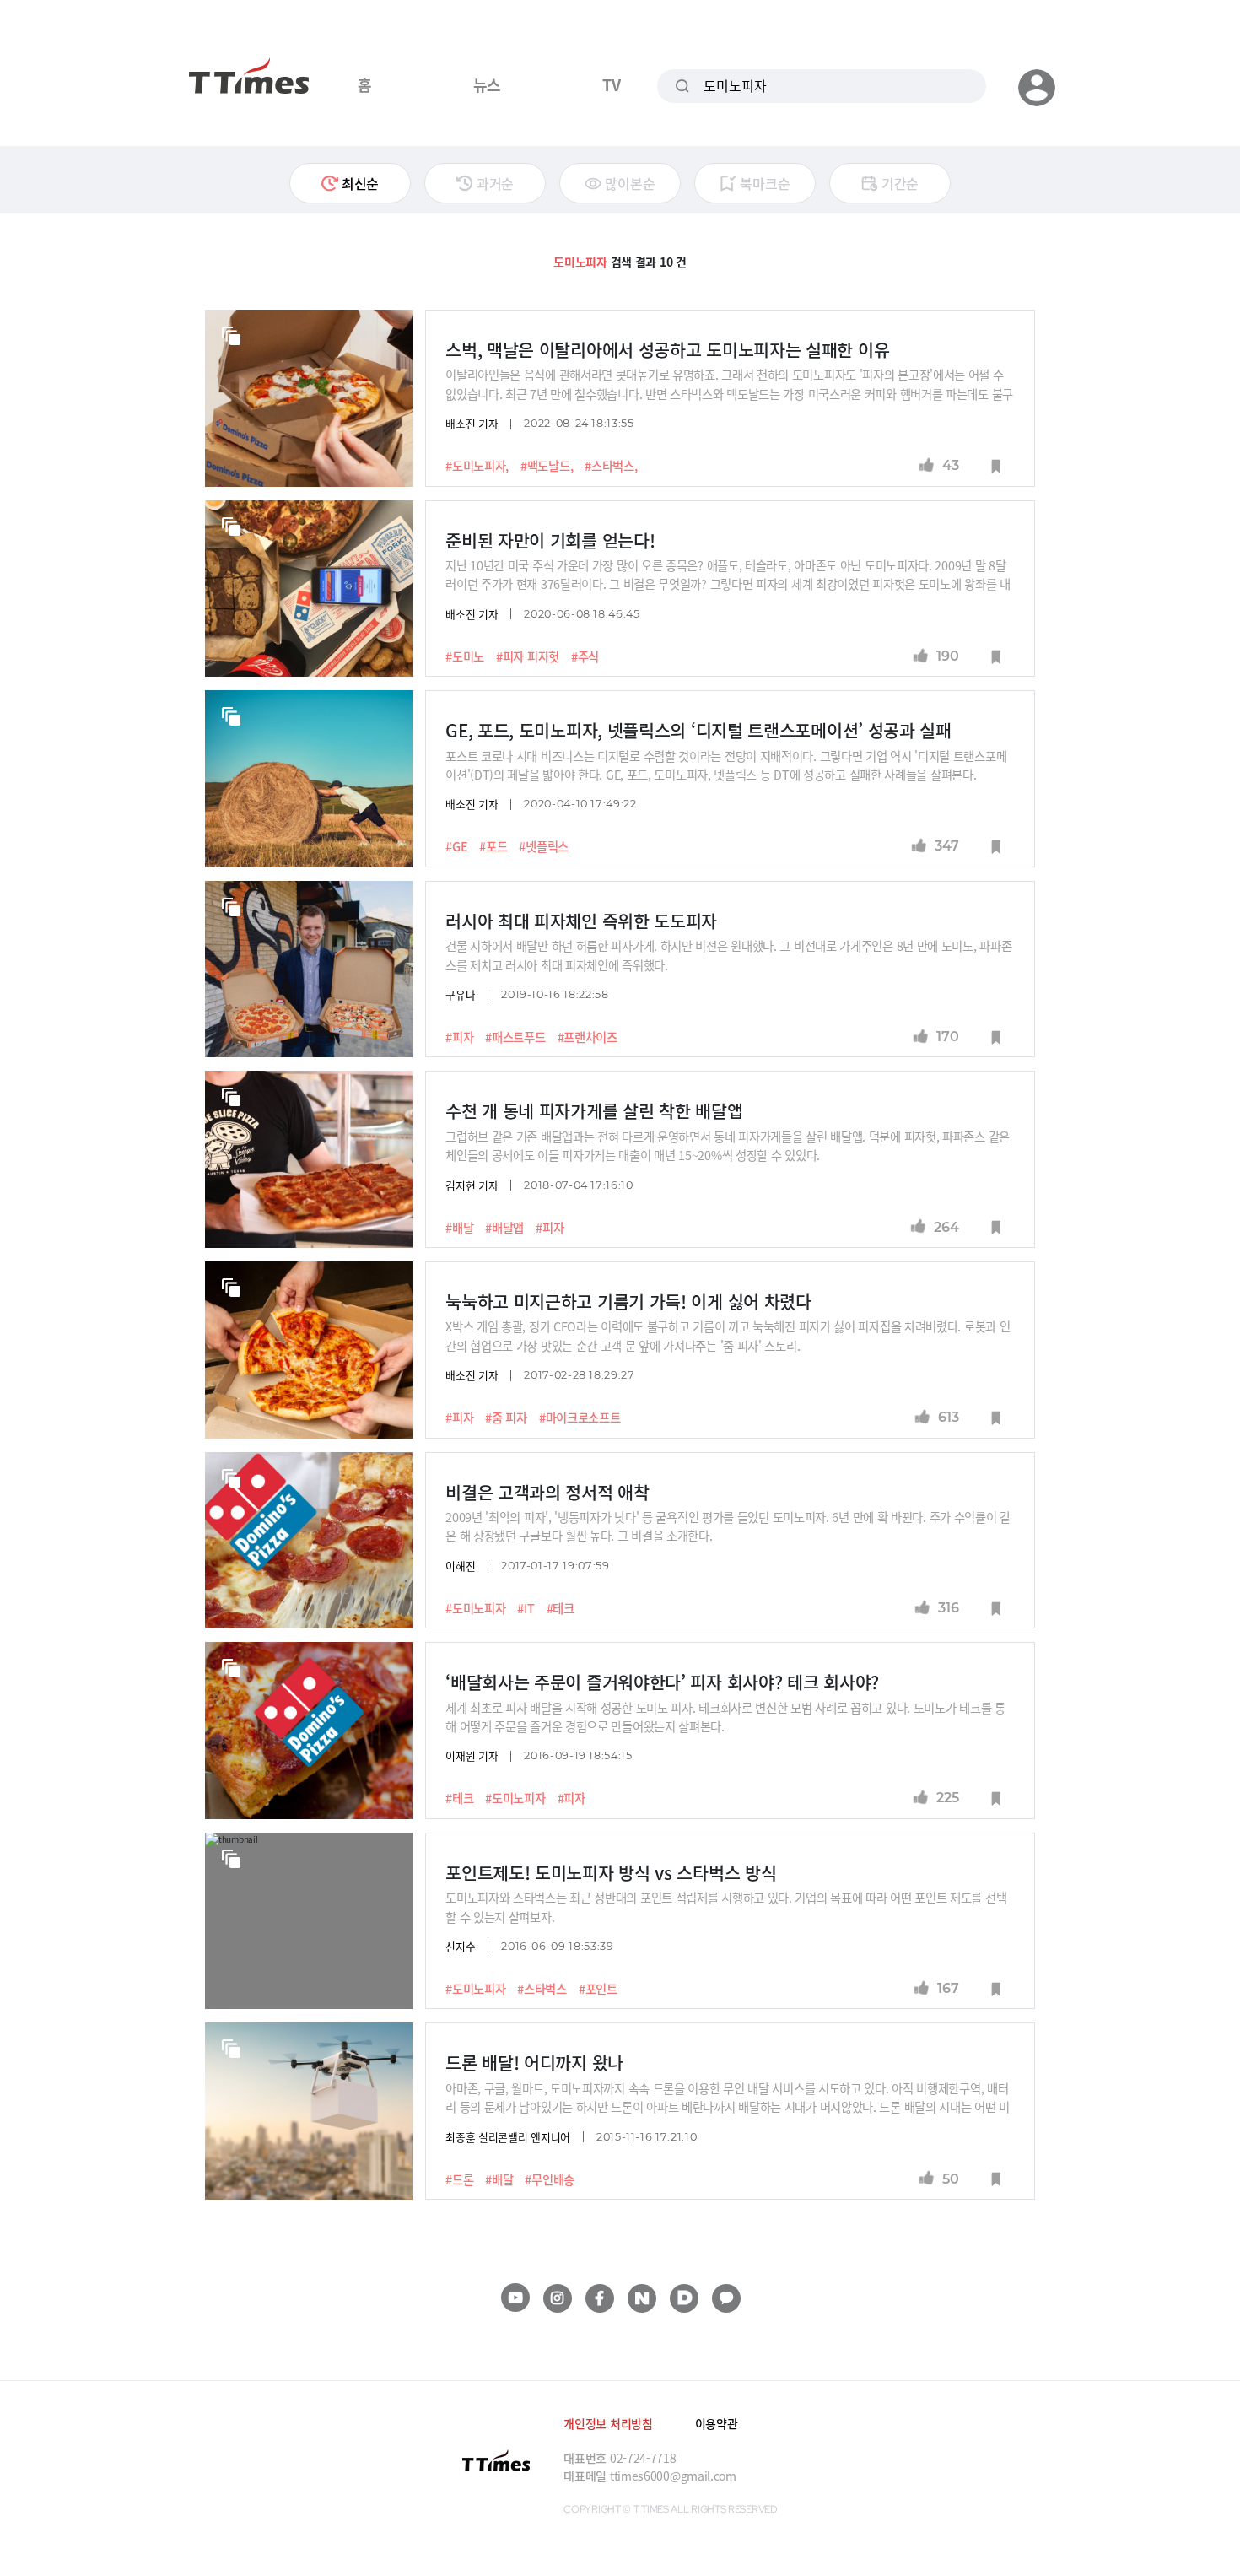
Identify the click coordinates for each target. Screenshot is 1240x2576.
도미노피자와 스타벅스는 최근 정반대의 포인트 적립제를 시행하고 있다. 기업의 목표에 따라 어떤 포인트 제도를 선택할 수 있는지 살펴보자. (726, 1906)
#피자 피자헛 (528, 656)
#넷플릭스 (544, 846)
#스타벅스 (542, 1989)
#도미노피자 (475, 1608)
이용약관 (717, 2423)
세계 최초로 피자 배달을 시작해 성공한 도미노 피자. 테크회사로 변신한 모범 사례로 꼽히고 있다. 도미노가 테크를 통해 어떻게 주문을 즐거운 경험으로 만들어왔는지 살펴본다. (725, 1717)
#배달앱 (504, 1228)
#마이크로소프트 (580, 1418)
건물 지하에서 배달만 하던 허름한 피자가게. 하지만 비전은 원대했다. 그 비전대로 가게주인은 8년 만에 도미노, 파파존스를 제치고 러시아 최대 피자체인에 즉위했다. (728, 955)
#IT (526, 1608)
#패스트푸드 (515, 1037)
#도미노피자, (477, 466)
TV (611, 84)
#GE (456, 846)
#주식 (585, 656)
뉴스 (487, 84)
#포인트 (598, 1989)
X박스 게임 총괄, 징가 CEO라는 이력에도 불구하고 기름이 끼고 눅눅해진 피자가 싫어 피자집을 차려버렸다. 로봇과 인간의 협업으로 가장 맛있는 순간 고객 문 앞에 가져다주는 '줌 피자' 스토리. (728, 1335)
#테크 (561, 1608)
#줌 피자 (506, 1418)
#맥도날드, (547, 466)
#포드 (493, 846)
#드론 (459, 2179)
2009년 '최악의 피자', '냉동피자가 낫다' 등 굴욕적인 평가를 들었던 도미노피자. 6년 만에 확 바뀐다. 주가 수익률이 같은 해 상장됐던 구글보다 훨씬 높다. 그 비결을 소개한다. (728, 1526)
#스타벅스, (611, 466)
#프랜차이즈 (588, 1037)
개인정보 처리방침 (608, 2423)
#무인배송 (550, 2179)
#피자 (459, 1037)
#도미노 (465, 656)
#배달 (459, 1228)
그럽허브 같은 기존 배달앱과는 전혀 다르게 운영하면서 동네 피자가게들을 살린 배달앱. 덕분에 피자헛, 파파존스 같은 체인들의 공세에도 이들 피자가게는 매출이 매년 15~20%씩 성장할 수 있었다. (728, 1145)
